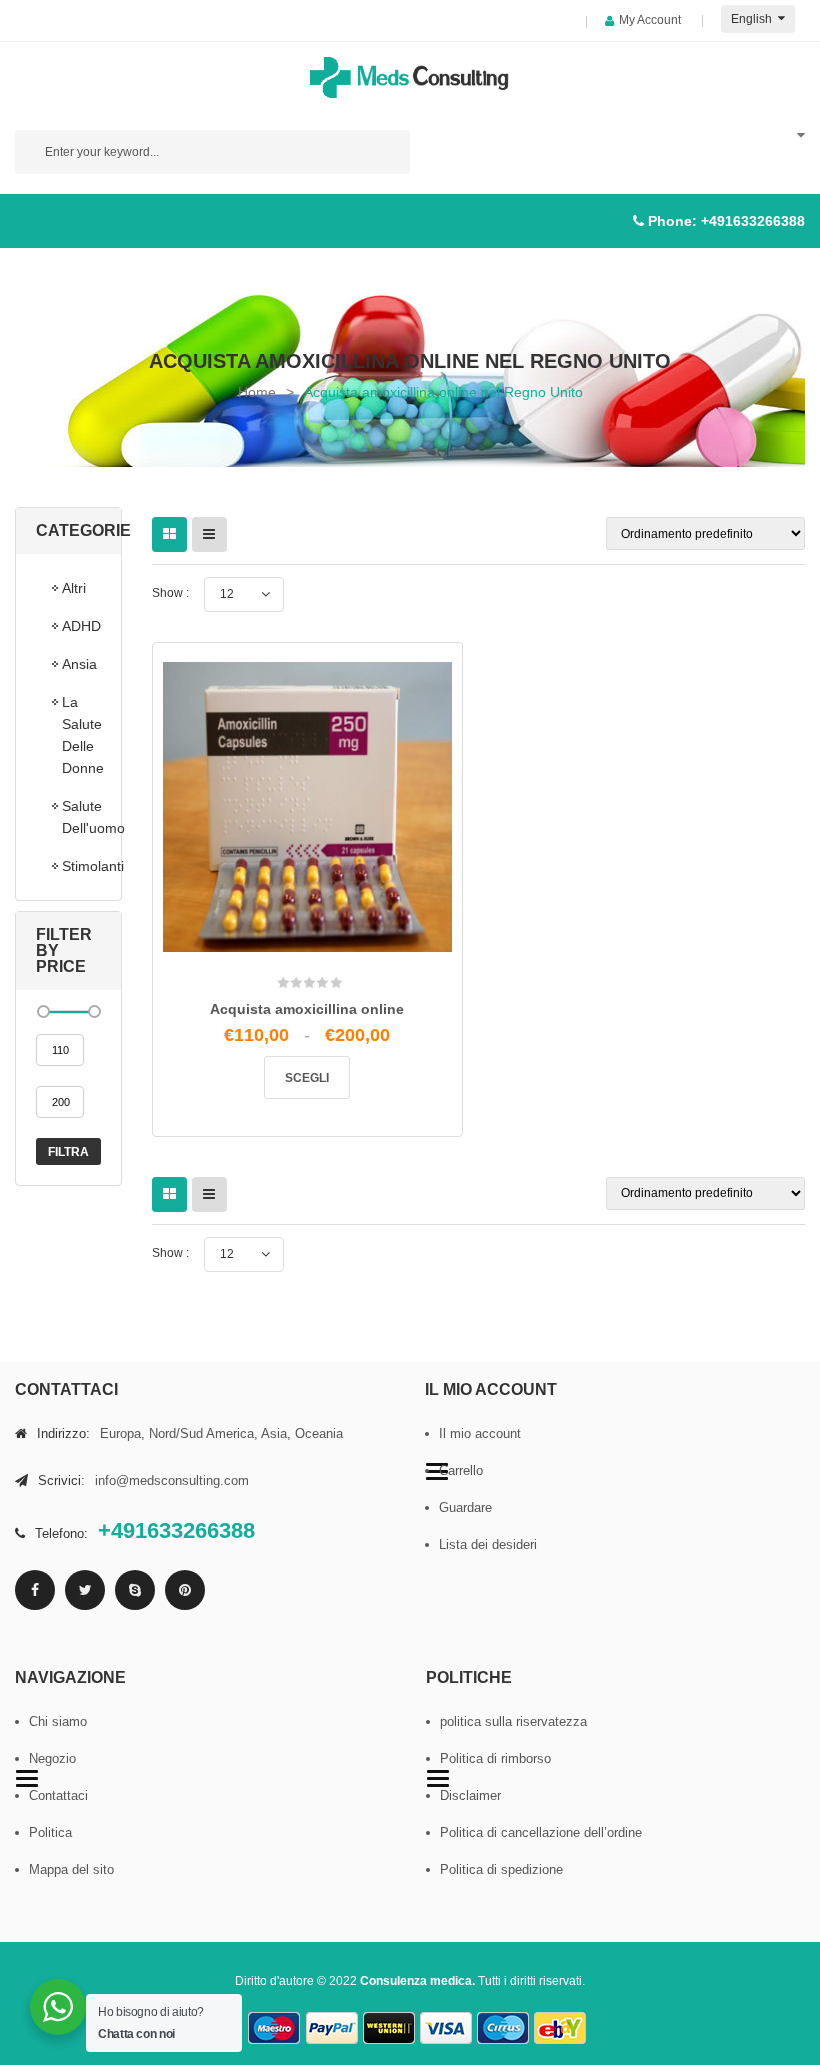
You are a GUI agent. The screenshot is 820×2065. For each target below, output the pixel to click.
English (753, 19)
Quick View (355, 941)
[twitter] (85, 1590)
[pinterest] (185, 1590)
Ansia (79, 664)
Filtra (68, 1152)
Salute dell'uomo (81, 817)
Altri (74, 588)
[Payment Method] (275, 2028)
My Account (650, 20)
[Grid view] (169, 534)
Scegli (307, 1078)
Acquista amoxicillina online (307, 1009)
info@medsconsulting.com (172, 1480)
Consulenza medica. (417, 1981)
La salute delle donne (81, 735)
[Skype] (135, 1590)
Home (257, 392)
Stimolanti (81, 866)
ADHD (81, 626)
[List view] (209, 534)
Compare (313, 934)
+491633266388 (753, 221)
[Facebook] (35, 1590)
